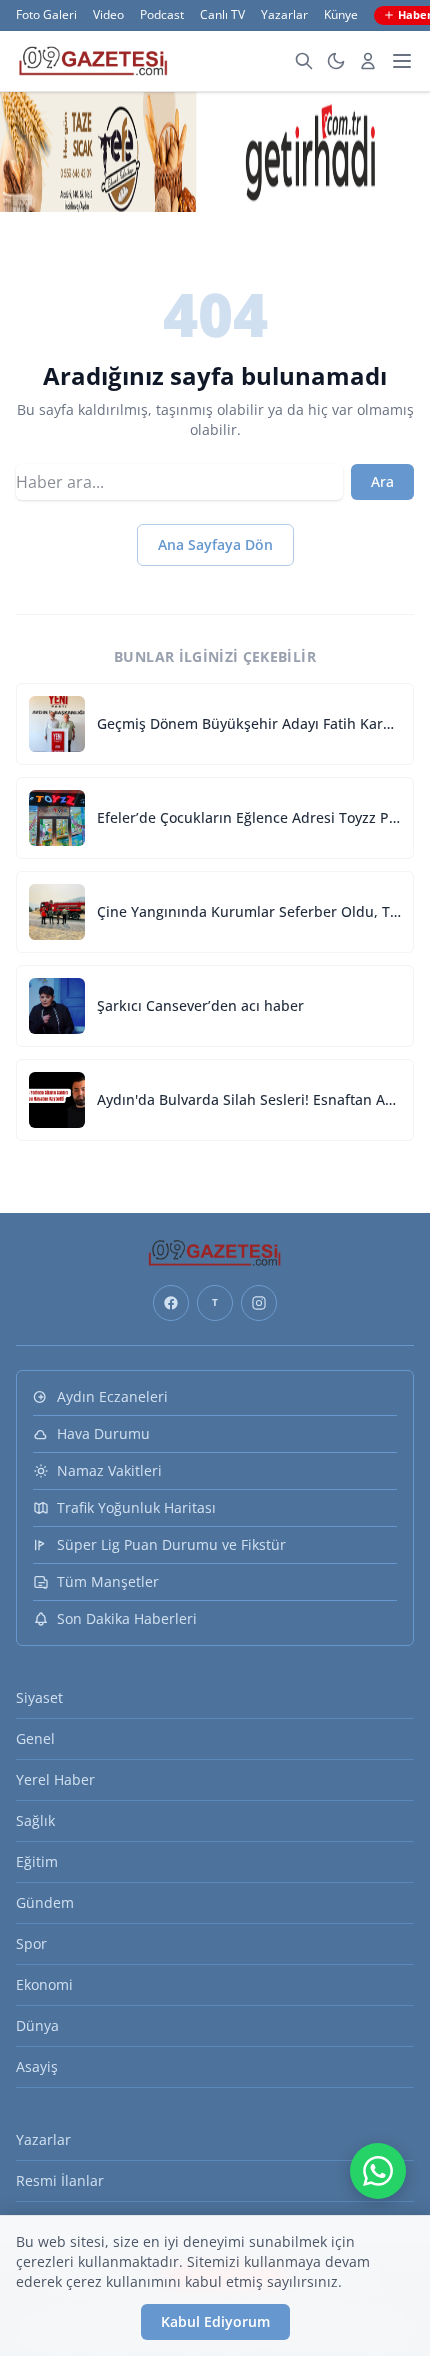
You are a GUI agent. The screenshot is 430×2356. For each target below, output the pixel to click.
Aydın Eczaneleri (112, 1396)
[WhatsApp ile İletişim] (378, 2171)
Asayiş (37, 2066)
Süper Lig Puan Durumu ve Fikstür (171, 1544)
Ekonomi (44, 1984)
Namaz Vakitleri (109, 1470)
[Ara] (304, 61)
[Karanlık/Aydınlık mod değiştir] (336, 61)
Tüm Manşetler (108, 1581)
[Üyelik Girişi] (368, 61)
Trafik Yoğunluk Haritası (136, 1507)
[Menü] (402, 61)
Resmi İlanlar (60, 2180)
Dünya (37, 2025)
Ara (382, 481)
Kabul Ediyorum (215, 2321)
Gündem (45, 1902)
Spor (31, 1943)
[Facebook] (171, 1303)
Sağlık (35, 1820)
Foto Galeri (46, 15)
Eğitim (37, 1861)
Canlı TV (222, 15)
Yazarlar (284, 15)
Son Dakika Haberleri (127, 1618)
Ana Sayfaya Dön (215, 544)
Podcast (162, 15)
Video (108, 15)
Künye (341, 15)
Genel (35, 1738)
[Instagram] (259, 1303)
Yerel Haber (55, 1779)
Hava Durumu (103, 1433)
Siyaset (39, 1697)
